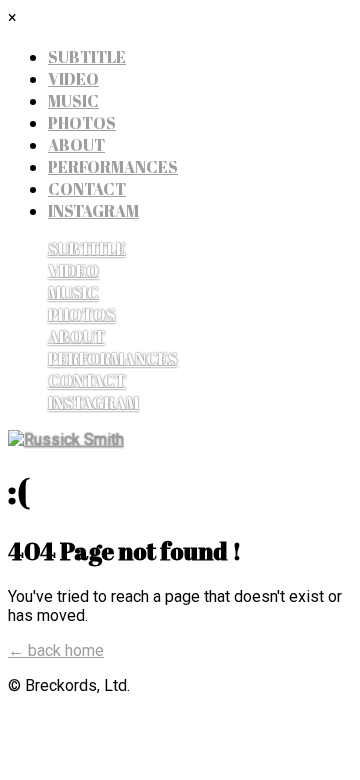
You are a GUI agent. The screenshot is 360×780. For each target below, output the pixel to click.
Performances (113, 167)
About (76, 145)
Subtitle (87, 57)
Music (73, 101)
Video (73, 79)
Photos (82, 123)
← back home (56, 650)
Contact (87, 189)
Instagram (93, 211)
